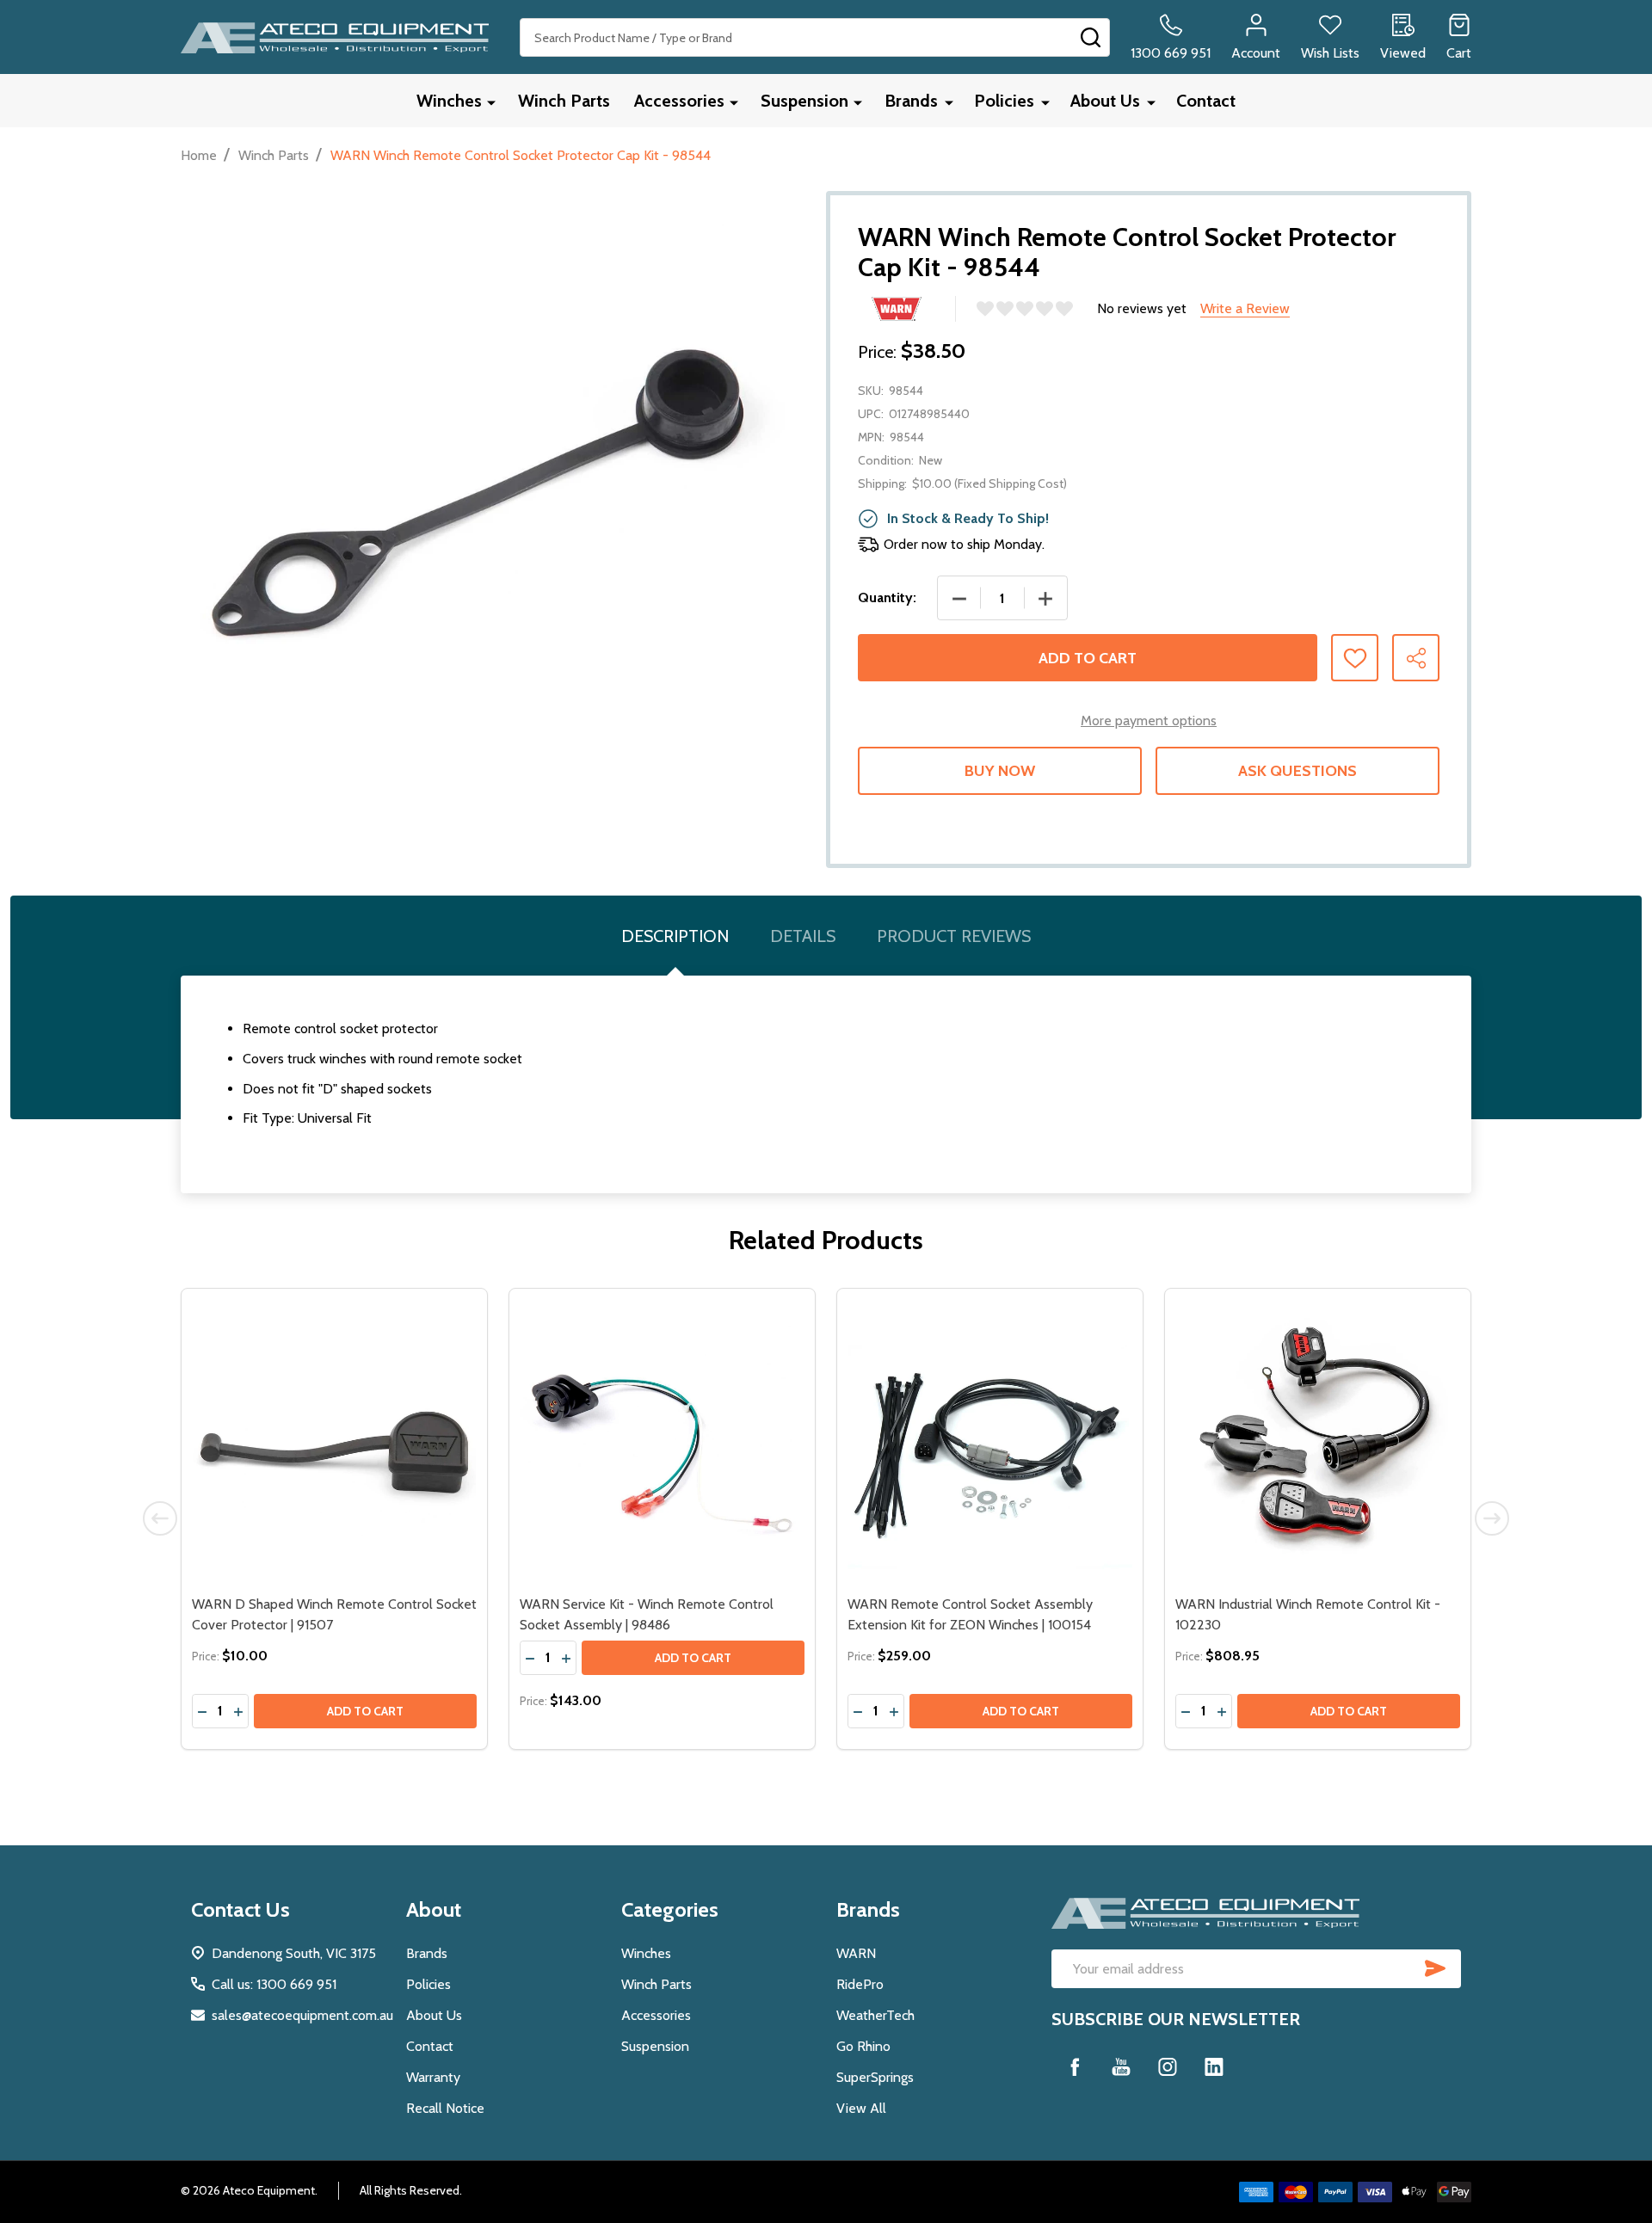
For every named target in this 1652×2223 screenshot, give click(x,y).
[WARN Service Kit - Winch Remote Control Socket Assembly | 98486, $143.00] (662, 1441)
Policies (1004, 101)
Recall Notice (445, 2108)
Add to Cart (1088, 658)
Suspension (804, 101)
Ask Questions (1298, 771)
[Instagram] (1168, 2066)
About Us (1105, 101)
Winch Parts (564, 101)
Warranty (433, 2077)
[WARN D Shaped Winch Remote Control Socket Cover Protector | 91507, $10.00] (334, 1441)
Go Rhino (863, 2046)
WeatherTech (875, 2015)
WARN (856, 1953)
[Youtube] (1121, 2066)
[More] (491, 102)
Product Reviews (954, 936)
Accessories (679, 101)
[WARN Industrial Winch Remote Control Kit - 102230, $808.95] (1318, 1441)
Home (199, 155)
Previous (160, 1518)
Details (803, 936)
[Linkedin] (1214, 2066)
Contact (1206, 101)
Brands (911, 101)
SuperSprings (875, 2077)
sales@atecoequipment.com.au (302, 2015)
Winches (449, 101)
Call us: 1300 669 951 (274, 1984)
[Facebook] (1075, 2066)
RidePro (860, 1984)
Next (1492, 1518)
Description (675, 936)
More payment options (1149, 720)
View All (861, 2108)
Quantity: (887, 597)
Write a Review (1245, 308)
